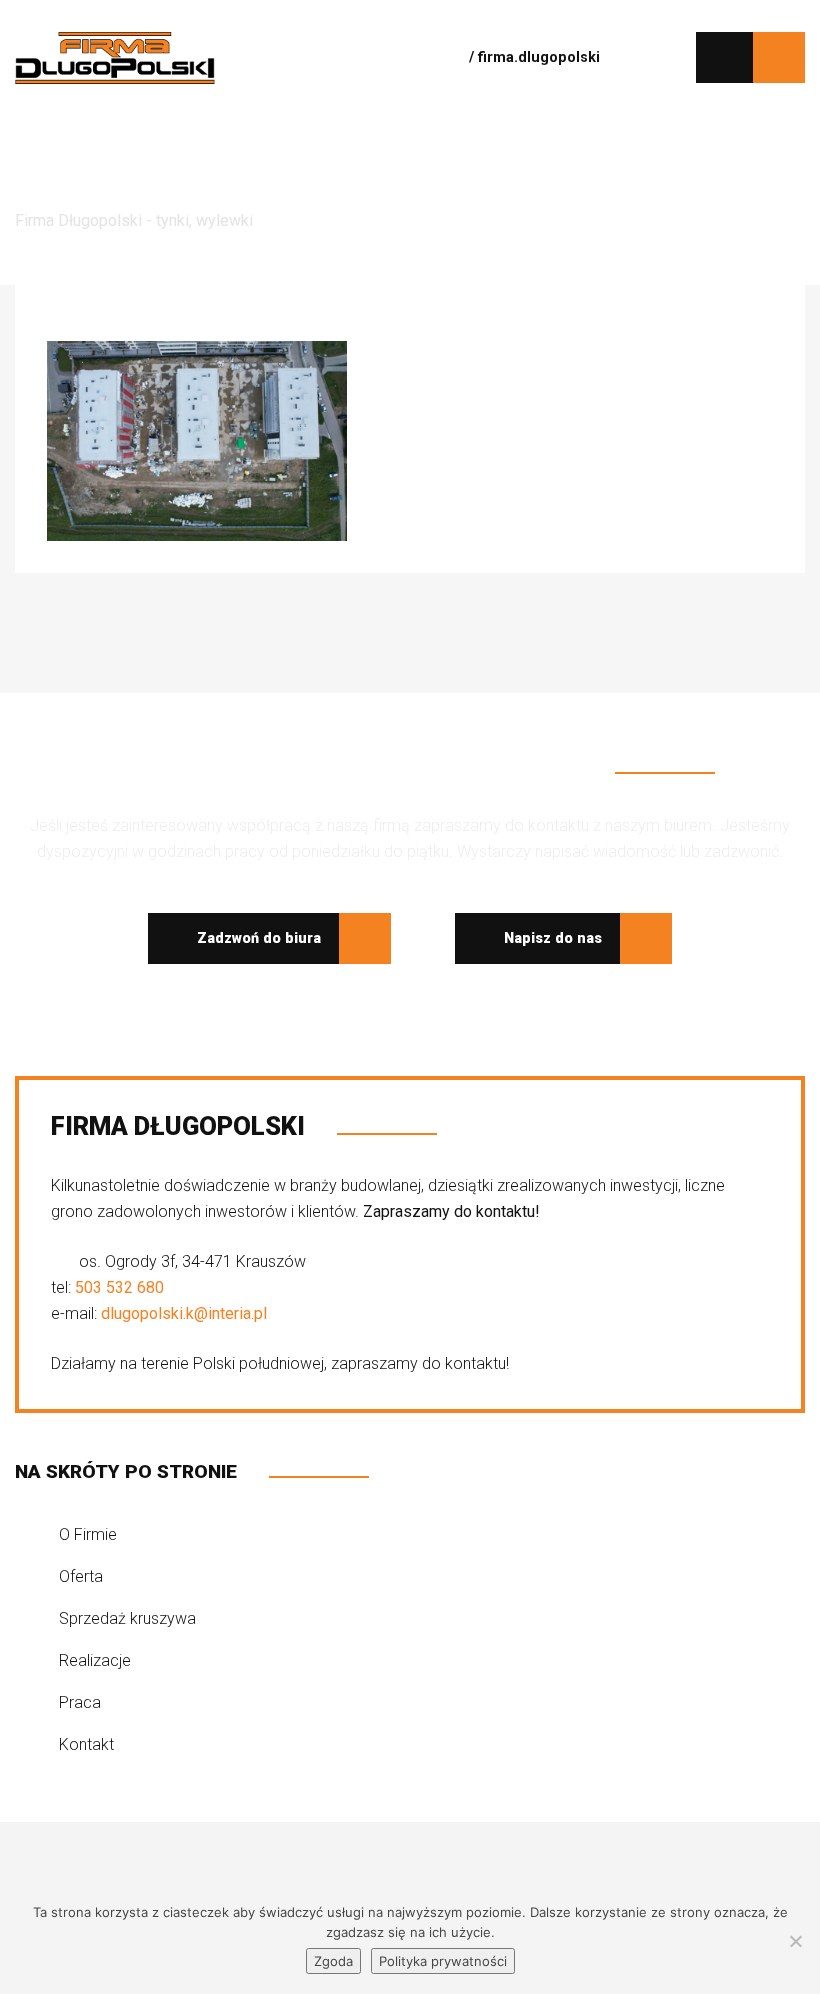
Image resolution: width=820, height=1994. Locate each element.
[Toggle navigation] (389, 56)
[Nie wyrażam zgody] (795, 1941)
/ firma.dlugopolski (532, 57)
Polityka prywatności (443, 1961)
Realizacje (95, 1660)
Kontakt (86, 1744)
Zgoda (333, 1961)
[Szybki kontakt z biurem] (724, 57)
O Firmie (88, 1534)
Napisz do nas (551, 938)
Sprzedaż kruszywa (127, 1618)
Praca (80, 1702)
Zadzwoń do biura (257, 938)
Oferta (81, 1576)
